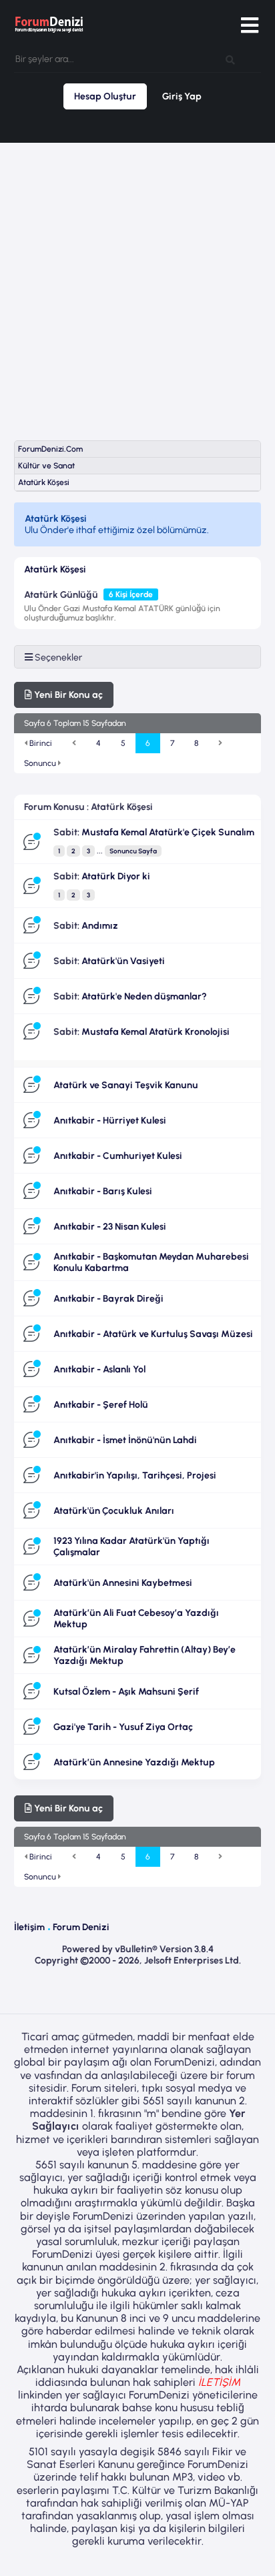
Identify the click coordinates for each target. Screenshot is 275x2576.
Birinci (40, 743)
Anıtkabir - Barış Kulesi (103, 1191)
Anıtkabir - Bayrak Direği (108, 1299)
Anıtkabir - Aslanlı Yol (99, 1369)
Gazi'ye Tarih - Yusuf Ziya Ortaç (123, 1727)
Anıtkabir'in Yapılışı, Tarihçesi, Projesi (135, 1475)
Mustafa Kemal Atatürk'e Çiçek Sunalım (168, 832)
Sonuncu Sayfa (133, 851)
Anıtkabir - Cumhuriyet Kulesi (118, 1156)
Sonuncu (41, 763)
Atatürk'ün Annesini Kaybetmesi (123, 1583)
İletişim (29, 1927)
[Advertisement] (137, 282)
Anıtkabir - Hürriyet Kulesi (110, 1121)
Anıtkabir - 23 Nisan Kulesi (110, 1227)
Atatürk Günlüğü (61, 595)
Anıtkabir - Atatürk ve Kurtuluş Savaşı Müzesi (153, 1334)
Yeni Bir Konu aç (67, 695)
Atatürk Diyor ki (116, 876)
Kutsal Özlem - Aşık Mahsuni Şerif (126, 1692)
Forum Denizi (81, 1927)
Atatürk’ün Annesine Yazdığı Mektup (134, 1762)
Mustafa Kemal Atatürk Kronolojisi (156, 1032)
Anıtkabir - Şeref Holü (101, 1405)
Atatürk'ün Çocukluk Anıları (114, 1511)
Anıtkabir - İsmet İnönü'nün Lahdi (125, 1440)
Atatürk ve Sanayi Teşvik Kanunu (126, 1085)
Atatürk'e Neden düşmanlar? (144, 996)
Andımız (100, 926)
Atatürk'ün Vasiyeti (123, 961)
